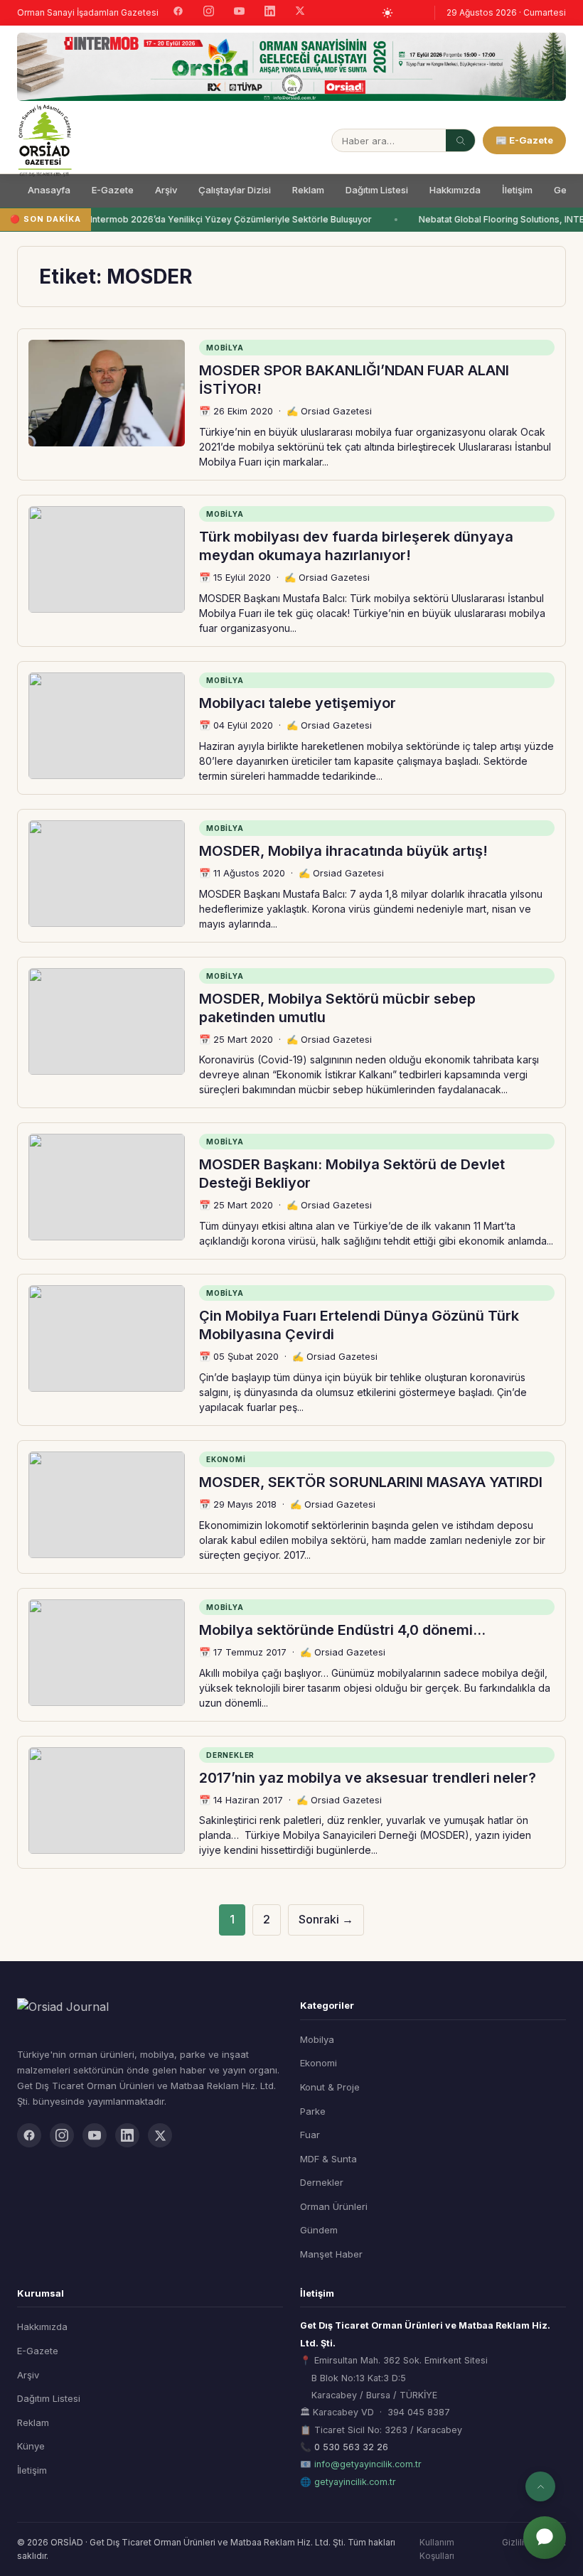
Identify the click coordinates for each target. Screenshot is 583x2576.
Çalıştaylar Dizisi (235, 190)
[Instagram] (209, 13)
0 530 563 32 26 (351, 2447)
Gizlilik (515, 2542)
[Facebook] (178, 13)
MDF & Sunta (328, 2159)
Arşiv (166, 190)
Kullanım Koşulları (437, 2549)
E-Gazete (113, 190)
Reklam (308, 190)
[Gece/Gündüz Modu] (387, 13)
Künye (31, 2446)
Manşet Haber (331, 2254)
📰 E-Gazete (524, 140)
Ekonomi (319, 2063)
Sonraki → (326, 1919)
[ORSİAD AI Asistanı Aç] (545, 2538)
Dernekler (322, 2182)
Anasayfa (49, 190)
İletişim (517, 190)
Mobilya (317, 2039)
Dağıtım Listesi (377, 190)
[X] (300, 12)
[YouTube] (239, 13)
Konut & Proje (330, 2087)
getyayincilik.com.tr (355, 2482)
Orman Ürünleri (334, 2206)
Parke (313, 2111)
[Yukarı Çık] (540, 2486)
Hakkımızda (455, 190)
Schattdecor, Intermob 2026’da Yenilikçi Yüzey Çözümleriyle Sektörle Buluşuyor (200, 219)
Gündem (319, 2230)
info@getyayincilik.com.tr (368, 2464)
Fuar (310, 2135)
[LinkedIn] (270, 13)
